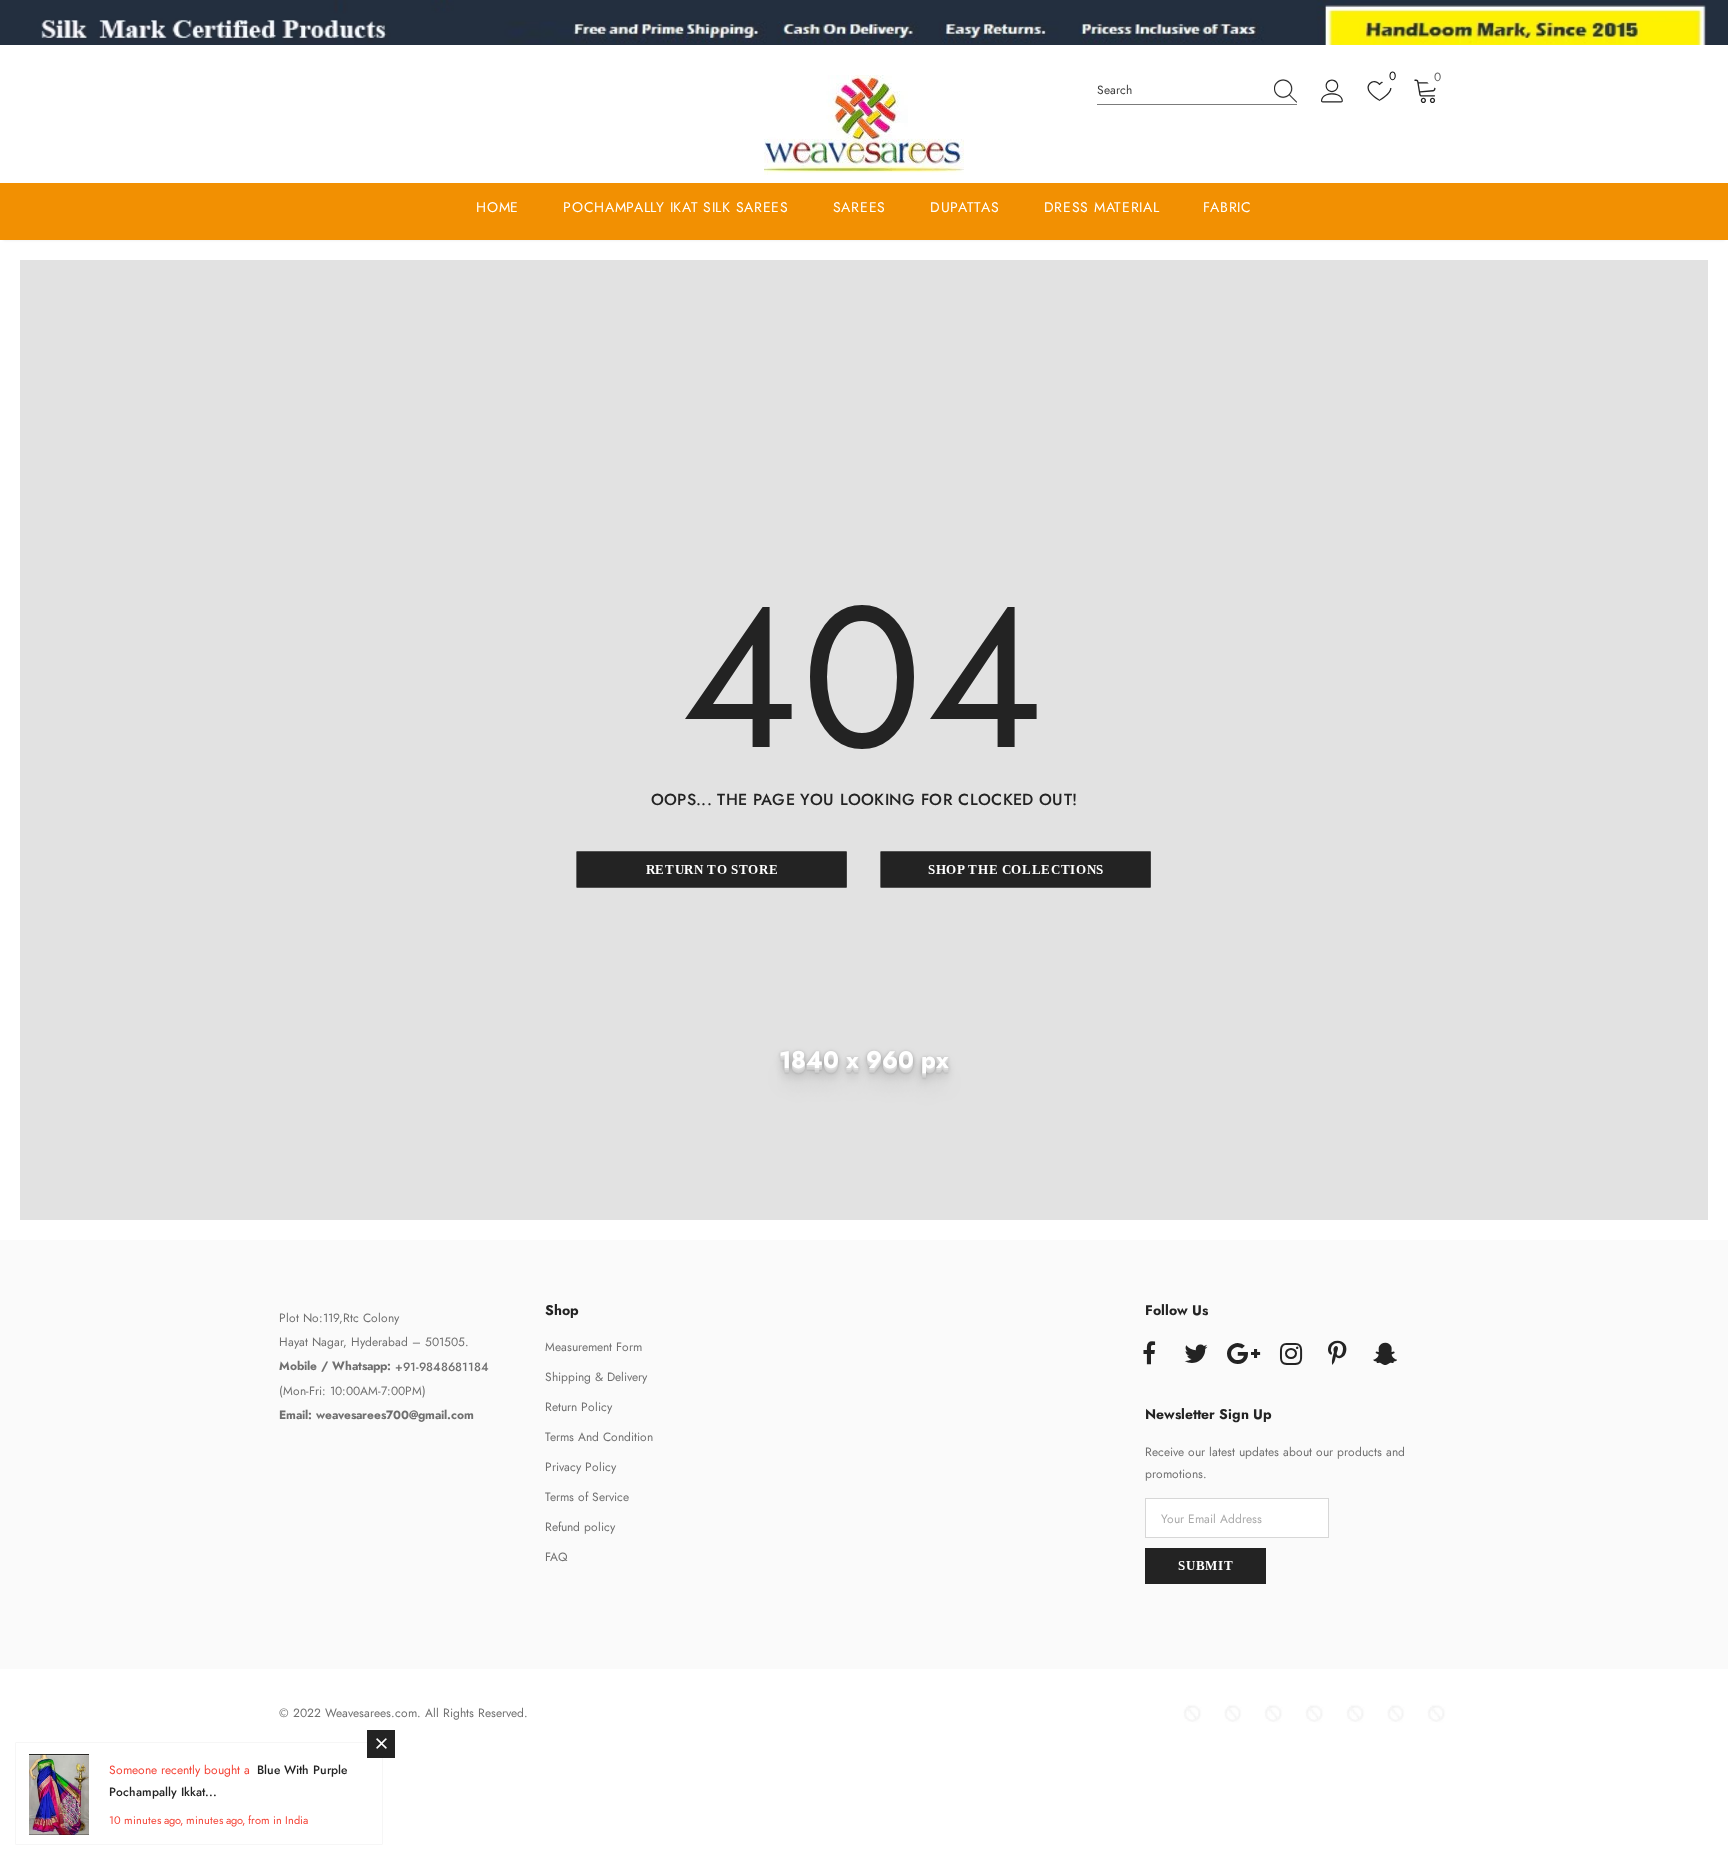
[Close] (381, 1744)
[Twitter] (1196, 1355)
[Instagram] (1291, 1355)
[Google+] (1243, 1355)
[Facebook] (1149, 1355)
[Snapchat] (1385, 1355)
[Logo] (864, 125)
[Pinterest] (1338, 1355)
